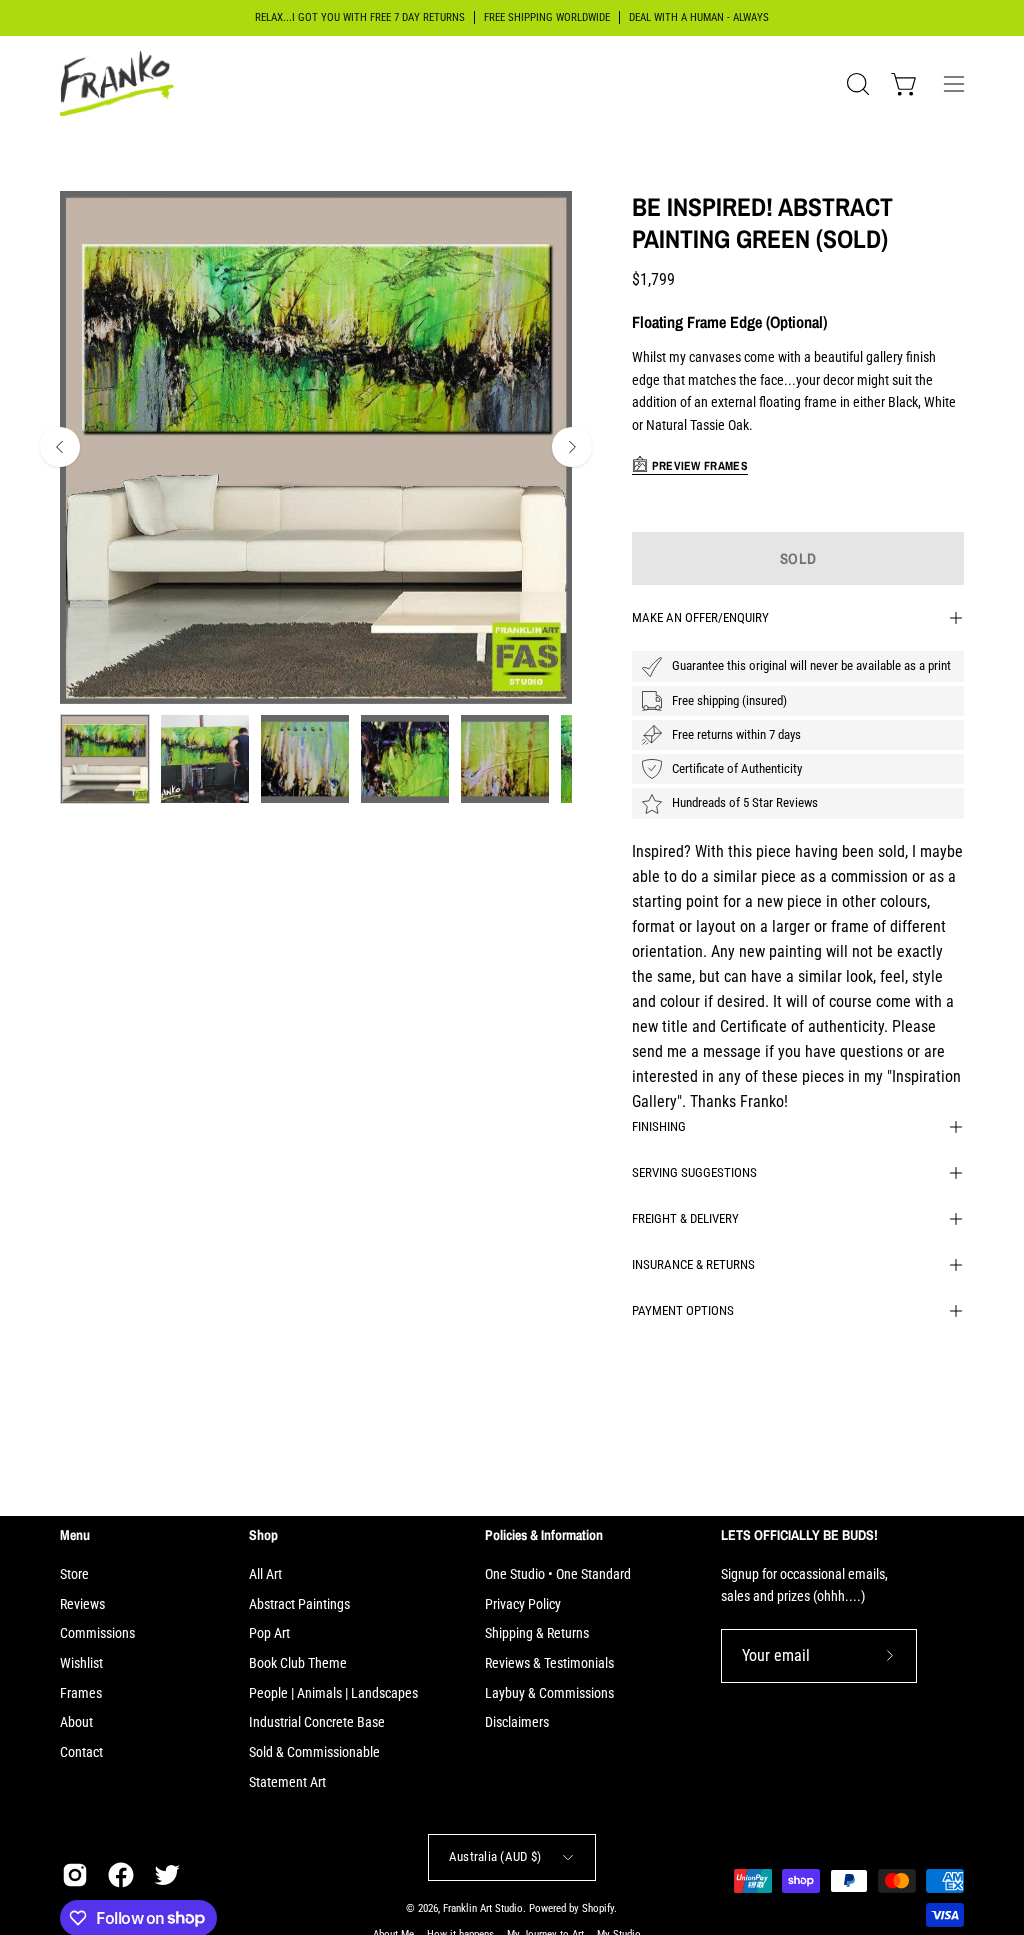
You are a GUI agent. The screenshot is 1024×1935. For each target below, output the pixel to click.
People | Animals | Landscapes (333, 1693)
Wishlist (81, 1663)
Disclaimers (517, 1722)
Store (74, 1574)
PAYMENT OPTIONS (683, 1310)
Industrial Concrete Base (317, 1722)
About (76, 1722)
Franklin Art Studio (483, 1908)
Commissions (97, 1633)
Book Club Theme (298, 1663)
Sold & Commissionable (314, 1752)
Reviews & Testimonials (549, 1663)
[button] (856, 84)
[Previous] (60, 447)
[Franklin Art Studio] (120, 83)
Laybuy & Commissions (549, 1693)
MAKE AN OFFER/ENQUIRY (700, 617)
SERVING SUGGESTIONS (694, 1172)
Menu (75, 1535)
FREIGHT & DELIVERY (685, 1218)
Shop (263, 1535)
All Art (265, 1574)
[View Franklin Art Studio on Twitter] (167, 1875)
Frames (81, 1693)
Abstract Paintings (299, 1604)
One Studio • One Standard (558, 1574)
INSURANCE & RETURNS (693, 1264)
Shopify (598, 1908)
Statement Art (287, 1782)
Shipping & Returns (537, 1633)
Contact (81, 1752)
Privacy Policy (523, 1604)
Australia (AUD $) (495, 1856)
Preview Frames (698, 466)
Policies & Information (544, 1535)
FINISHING (659, 1126)
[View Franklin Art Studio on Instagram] (75, 1875)
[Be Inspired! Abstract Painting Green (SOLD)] (105, 759)
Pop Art (269, 1633)
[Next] (572, 447)
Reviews (82, 1604)
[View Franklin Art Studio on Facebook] (121, 1875)
